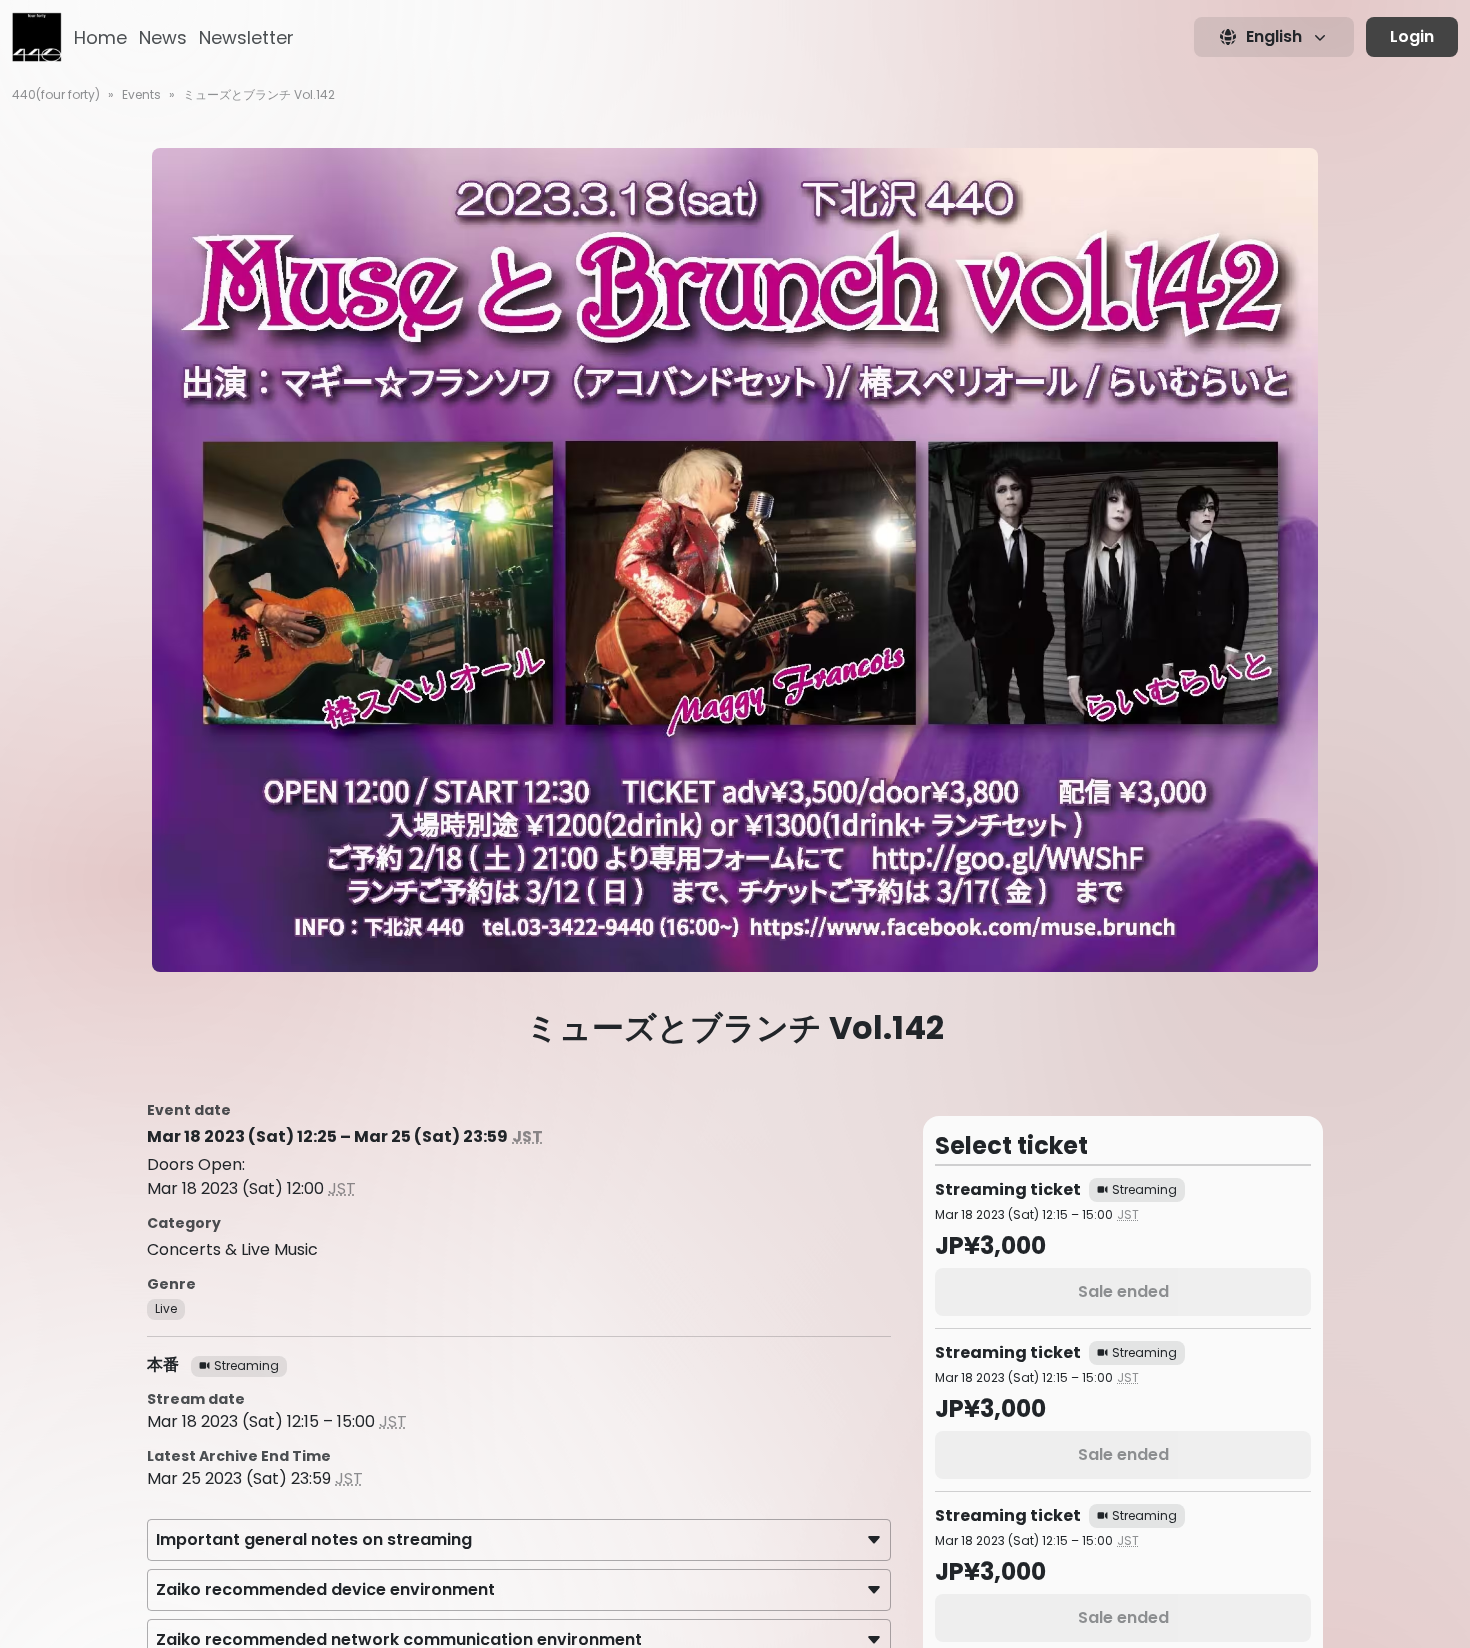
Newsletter (246, 37)
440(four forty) (56, 94)
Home (100, 37)
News (163, 37)
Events (141, 94)
